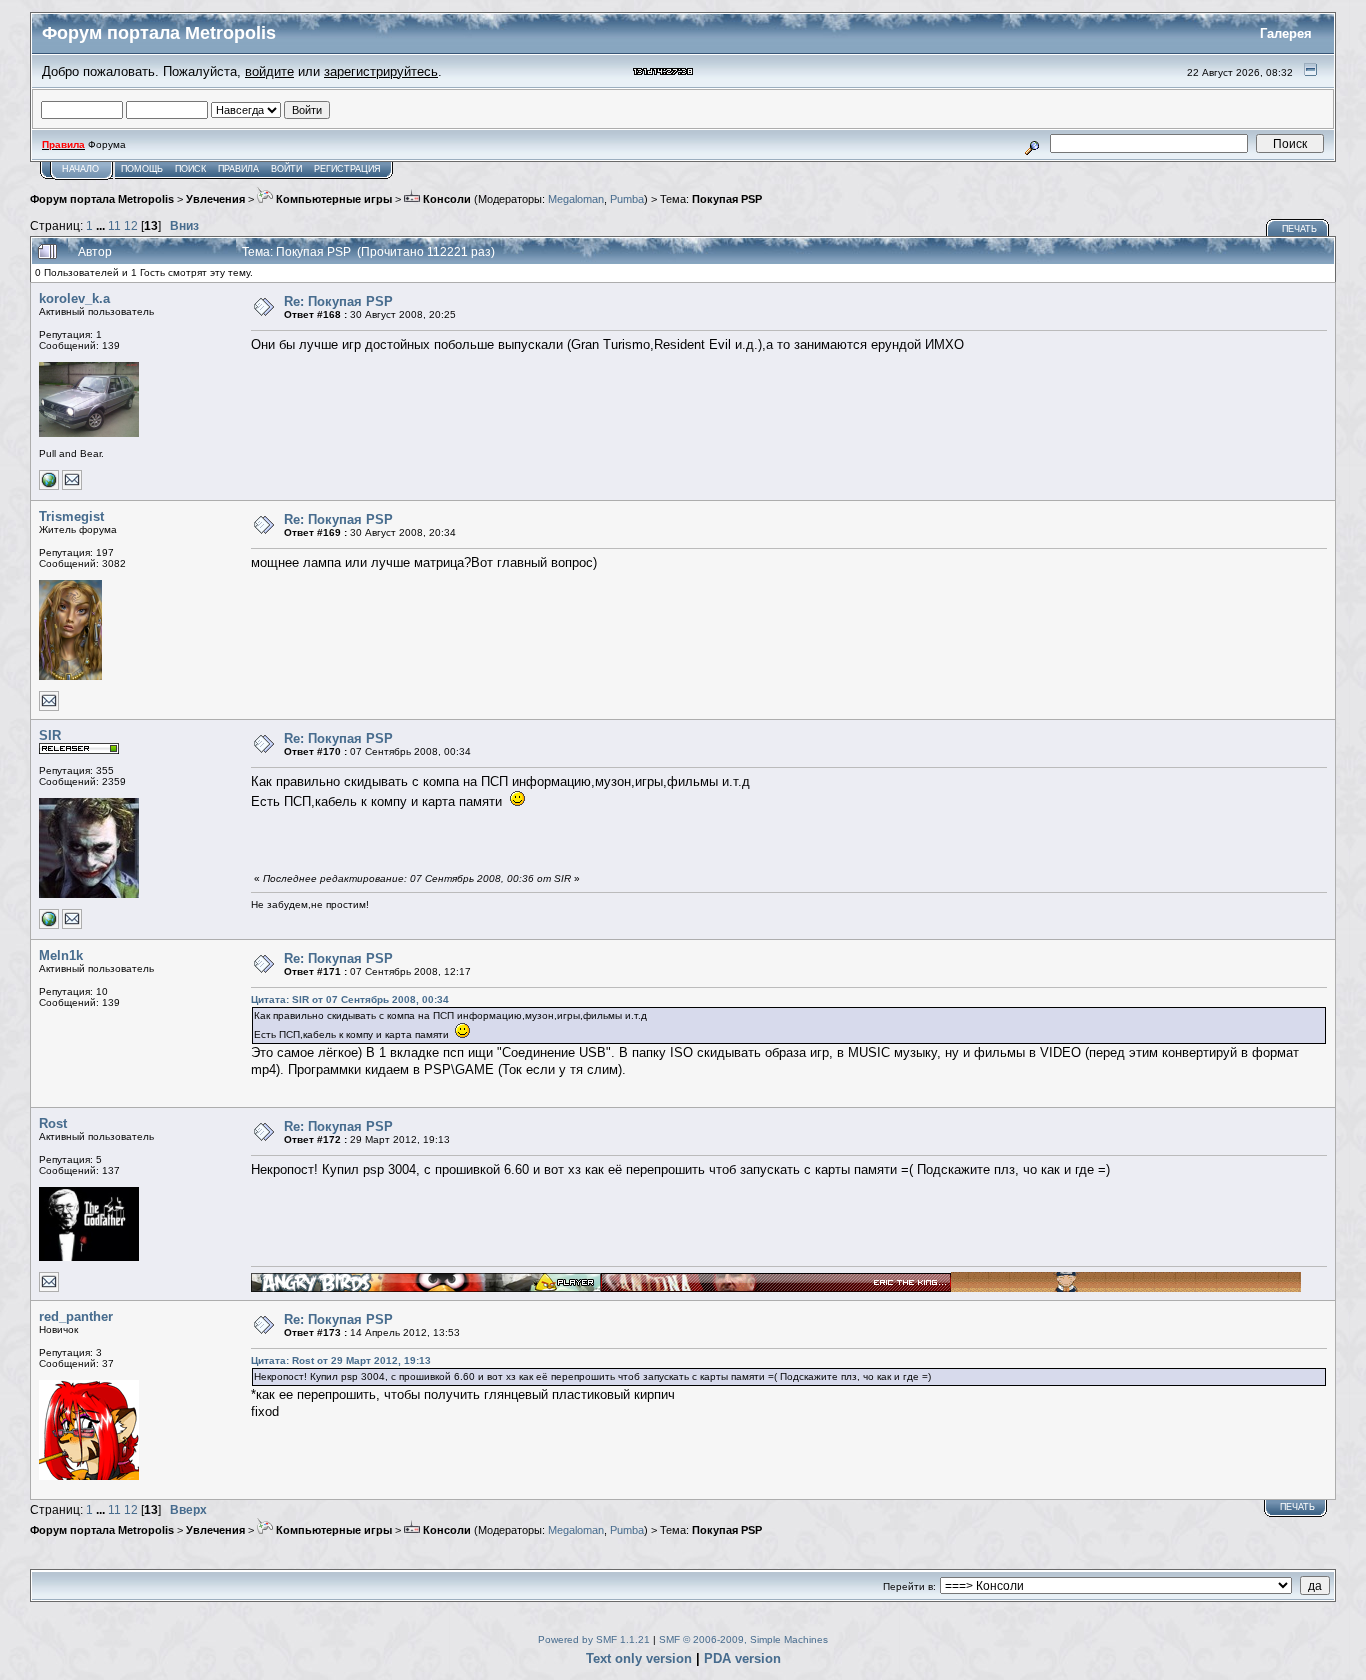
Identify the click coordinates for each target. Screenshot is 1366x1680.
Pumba (627, 199)
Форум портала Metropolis (102, 199)
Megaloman (576, 199)
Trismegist (71, 516)
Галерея (1286, 33)
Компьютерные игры (332, 199)
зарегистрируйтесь (381, 71)
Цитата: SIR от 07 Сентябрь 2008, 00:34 (350, 999)
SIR (50, 735)
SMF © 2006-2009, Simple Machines (743, 1639)
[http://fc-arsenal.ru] (49, 925)
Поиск (190, 169)
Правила (238, 169)
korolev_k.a (74, 298)
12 (131, 225)
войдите (269, 71)
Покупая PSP (727, 199)
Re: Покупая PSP (338, 301)
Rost (53, 1123)
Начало (80, 169)
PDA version (742, 1658)
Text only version (639, 1658)
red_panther (76, 1316)
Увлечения (215, 199)
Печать (1299, 229)
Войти (286, 169)
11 (114, 225)
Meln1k (61, 955)
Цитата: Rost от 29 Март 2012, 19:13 (341, 1360)
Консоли (445, 199)
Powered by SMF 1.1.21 (594, 1639)
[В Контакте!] (49, 486)
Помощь (142, 169)
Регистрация (347, 169)
